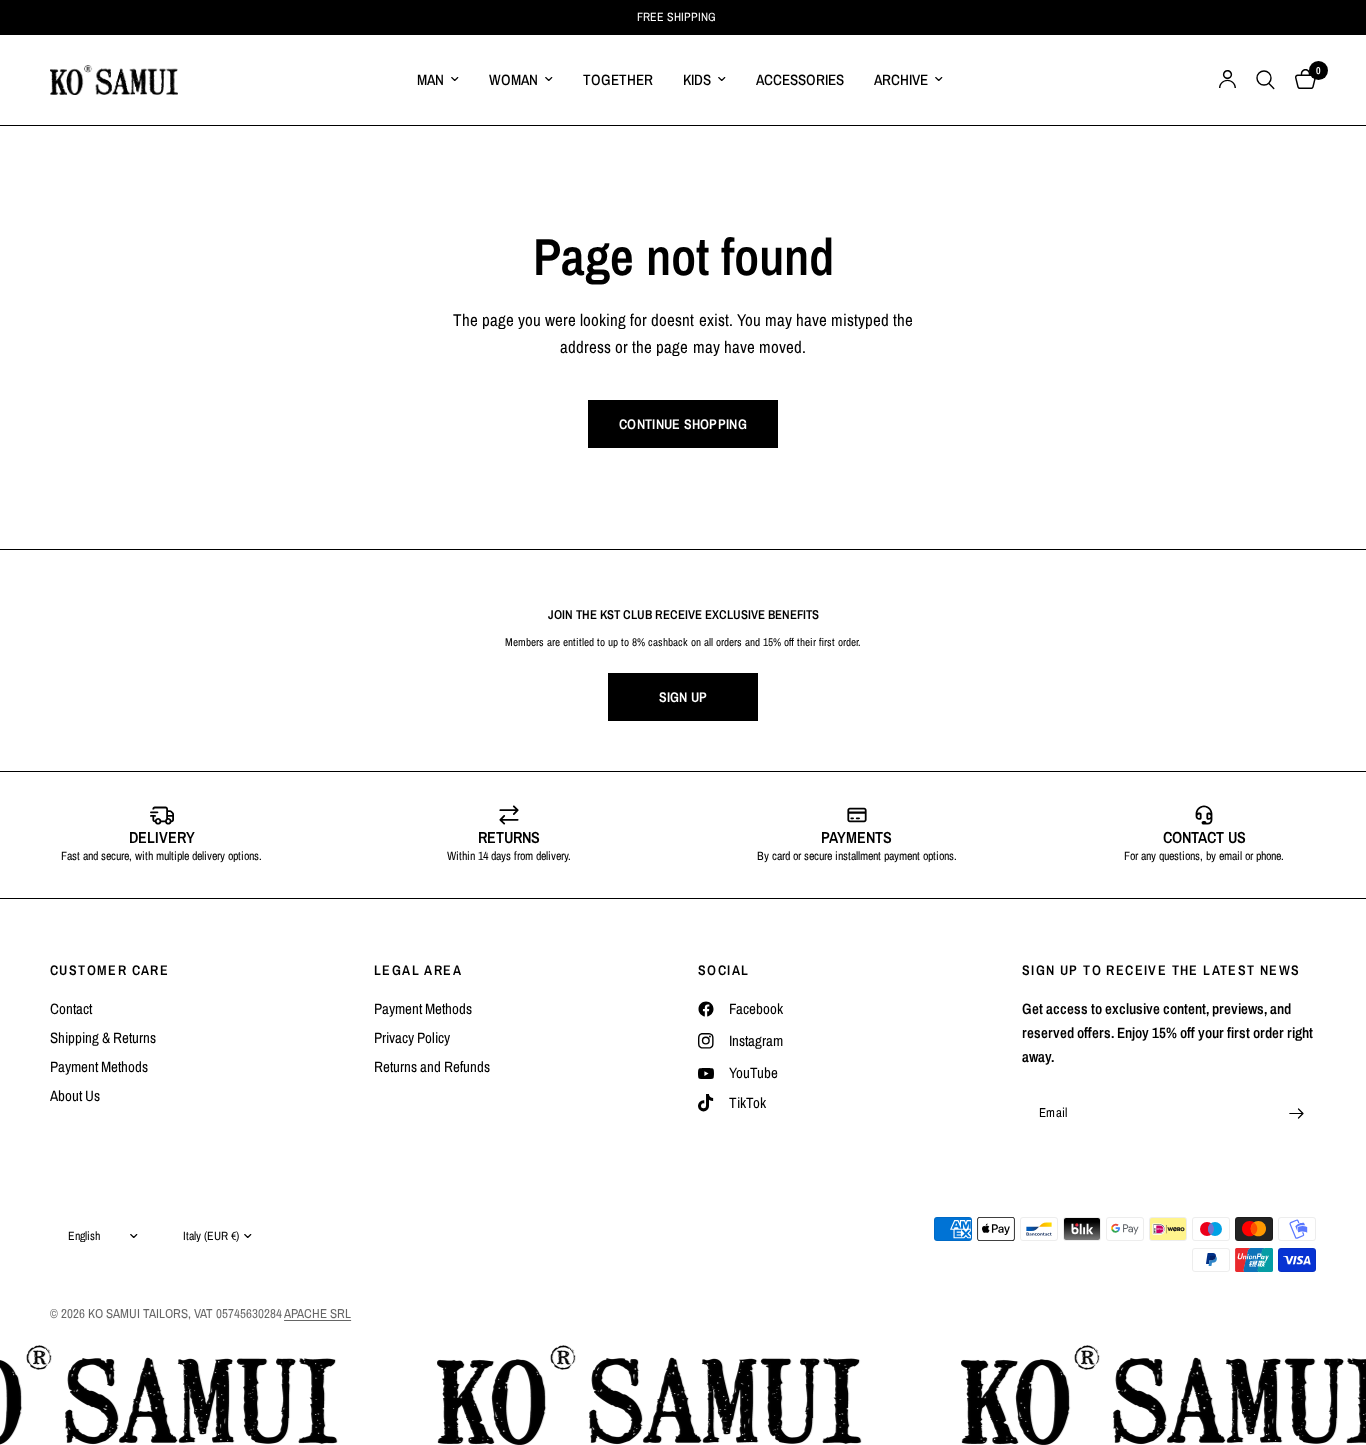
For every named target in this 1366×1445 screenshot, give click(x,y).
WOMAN (513, 79)
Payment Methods (99, 1066)
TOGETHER (618, 79)
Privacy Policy (412, 1037)
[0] (1300, 80)
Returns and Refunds (432, 1066)
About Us (75, 1095)
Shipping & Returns (103, 1037)
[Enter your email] (1296, 1113)
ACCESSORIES (800, 79)
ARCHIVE (901, 79)
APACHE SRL (317, 1313)
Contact (71, 1008)
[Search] (1265, 80)
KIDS (697, 79)
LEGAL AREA (418, 970)
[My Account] (1227, 80)
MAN (430, 79)
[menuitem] (438, 80)
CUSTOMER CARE (109, 970)
